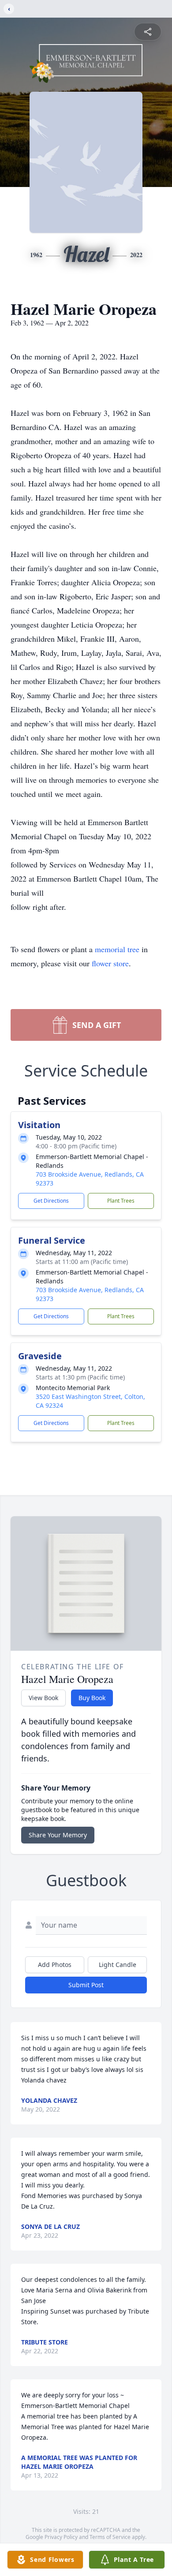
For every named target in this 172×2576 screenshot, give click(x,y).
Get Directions (51, 1201)
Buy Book (92, 1698)
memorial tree (117, 949)
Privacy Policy (61, 2537)
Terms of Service (110, 2537)
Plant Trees (121, 1201)
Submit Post (86, 1985)
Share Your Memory (58, 1835)
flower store (110, 963)
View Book (43, 1698)
